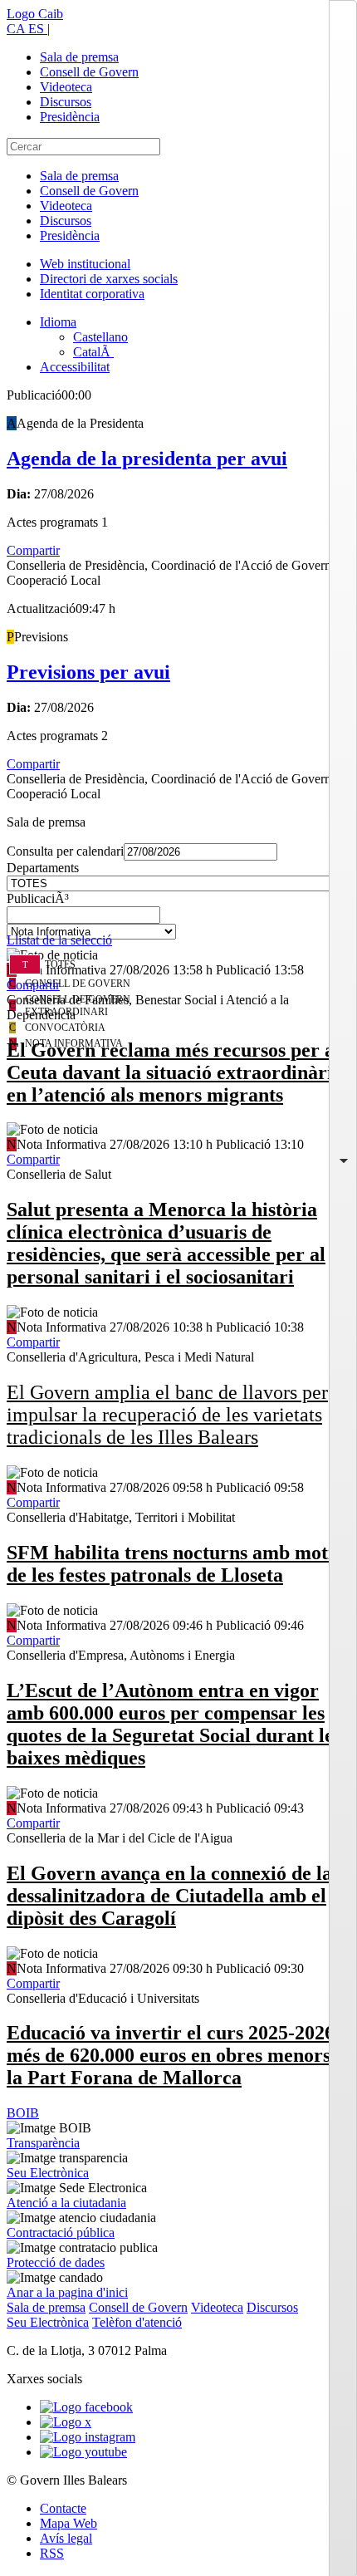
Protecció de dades (56, 2262)
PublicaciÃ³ (38, 898)
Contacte (63, 2508)
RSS (52, 2553)
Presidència (70, 117)
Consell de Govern (89, 72)
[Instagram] (88, 2437)
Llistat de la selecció (59, 940)
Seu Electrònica (48, 2173)
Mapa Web (68, 2523)
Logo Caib (35, 14)
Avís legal (66, 2538)
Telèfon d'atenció (137, 2322)
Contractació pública (61, 2233)
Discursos (66, 102)
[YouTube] (83, 2452)
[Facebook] (86, 2407)
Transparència (43, 2143)
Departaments (43, 868)
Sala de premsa (79, 57)
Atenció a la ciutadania (66, 2203)
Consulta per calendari (65, 851)
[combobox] (178, 920)
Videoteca (66, 87)
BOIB (23, 2113)
